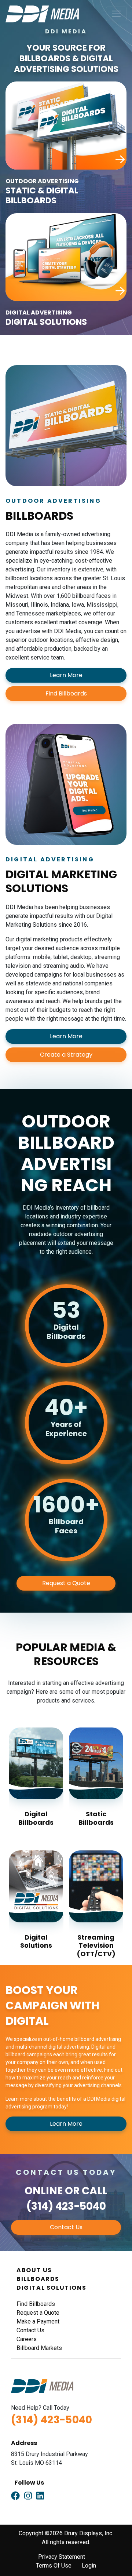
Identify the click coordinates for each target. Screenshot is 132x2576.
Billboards (38, 2279)
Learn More (66, 675)
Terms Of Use (54, 2566)
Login (89, 2566)
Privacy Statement (62, 2557)
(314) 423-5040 (66, 2206)
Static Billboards (96, 1818)
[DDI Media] (42, 13)
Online (44, 2191)
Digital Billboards (36, 1818)
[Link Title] (15, 2496)
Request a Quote (66, 1583)
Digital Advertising (39, 313)
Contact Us (66, 2227)
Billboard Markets (39, 2348)
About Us (34, 2270)
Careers (27, 2339)
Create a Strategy (66, 1055)
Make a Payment (38, 2321)
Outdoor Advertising (42, 181)
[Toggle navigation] (116, 14)
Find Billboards (66, 693)
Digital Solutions (36, 1941)
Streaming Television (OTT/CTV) (96, 1945)
